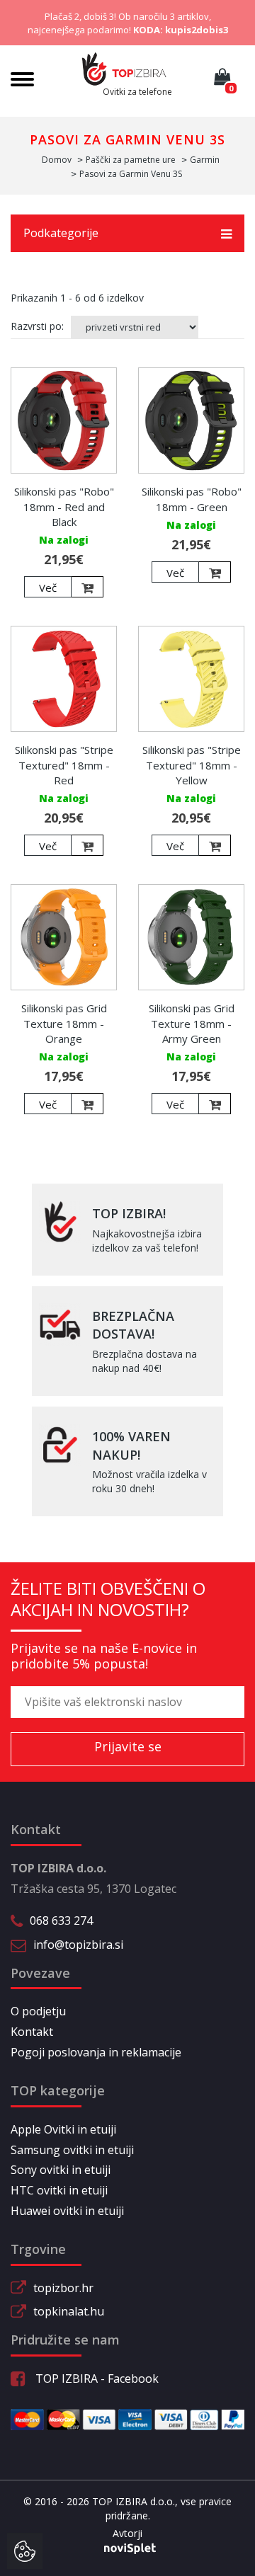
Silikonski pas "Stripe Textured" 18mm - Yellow (192, 765)
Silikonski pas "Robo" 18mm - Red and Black (64, 506)
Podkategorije (61, 233)
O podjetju (38, 2011)
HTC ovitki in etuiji (59, 2190)
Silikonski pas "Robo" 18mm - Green (192, 499)
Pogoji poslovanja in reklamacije (96, 2052)
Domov (57, 160)
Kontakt (32, 2032)
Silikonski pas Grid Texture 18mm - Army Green (192, 1023)
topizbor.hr (63, 2288)
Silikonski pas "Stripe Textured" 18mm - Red (64, 765)
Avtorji (127, 2533)
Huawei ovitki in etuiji (67, 2211)
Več (48, 588)
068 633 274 (61, 1920)
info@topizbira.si (78, 1945)
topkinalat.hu (69, 2311)
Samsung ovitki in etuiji (72, 2150)
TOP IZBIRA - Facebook (96, 2378)
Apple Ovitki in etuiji (63, 2129)
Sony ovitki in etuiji (61, 2170)
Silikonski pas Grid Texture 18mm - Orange (64, 1023)
